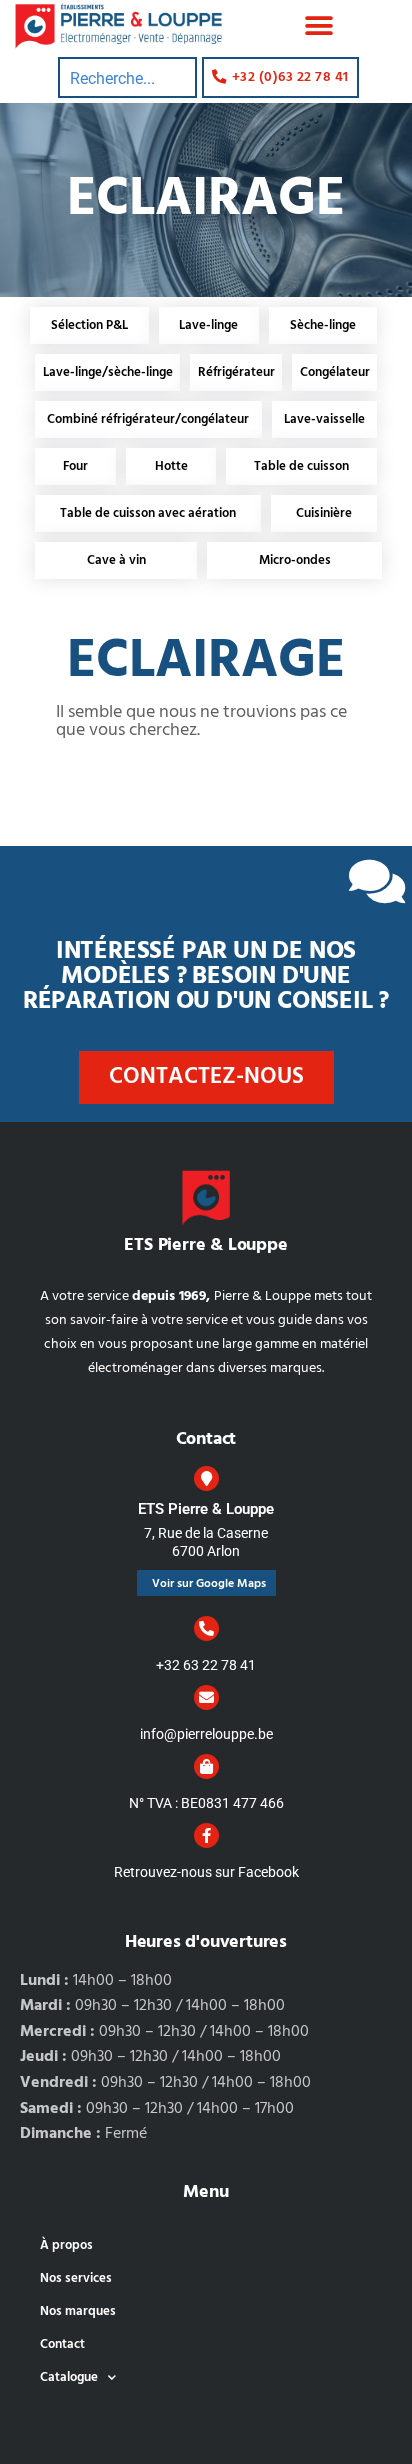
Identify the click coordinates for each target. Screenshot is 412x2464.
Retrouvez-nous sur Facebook (206, 1872)
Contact (62, 2344)
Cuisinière (324, 513)
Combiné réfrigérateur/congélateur (148, 419)
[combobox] (127, 77)
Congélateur (335, 372)
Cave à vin (116, 560)
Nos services (76, 2278)
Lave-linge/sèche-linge (108, 372)
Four (75, 466)
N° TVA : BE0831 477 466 (206, 1803)
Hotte (171, 466)
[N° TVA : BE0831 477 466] (206, 1766)
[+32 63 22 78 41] (206, 1628)
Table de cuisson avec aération (148, 513)
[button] (319, 26)
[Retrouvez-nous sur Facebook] (206, 1835)
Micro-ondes (295, 560)
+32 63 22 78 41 (206, 1665)
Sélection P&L (89, 325)
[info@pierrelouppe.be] (206, 1697)
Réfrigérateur (236, 372)
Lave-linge (208, 325)
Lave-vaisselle (324, 419)
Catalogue (69, 2377)
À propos (66, 2245)
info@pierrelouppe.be (206, 1734)
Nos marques (78, 2311)
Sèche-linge (323, 325)
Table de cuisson (301, 466)
